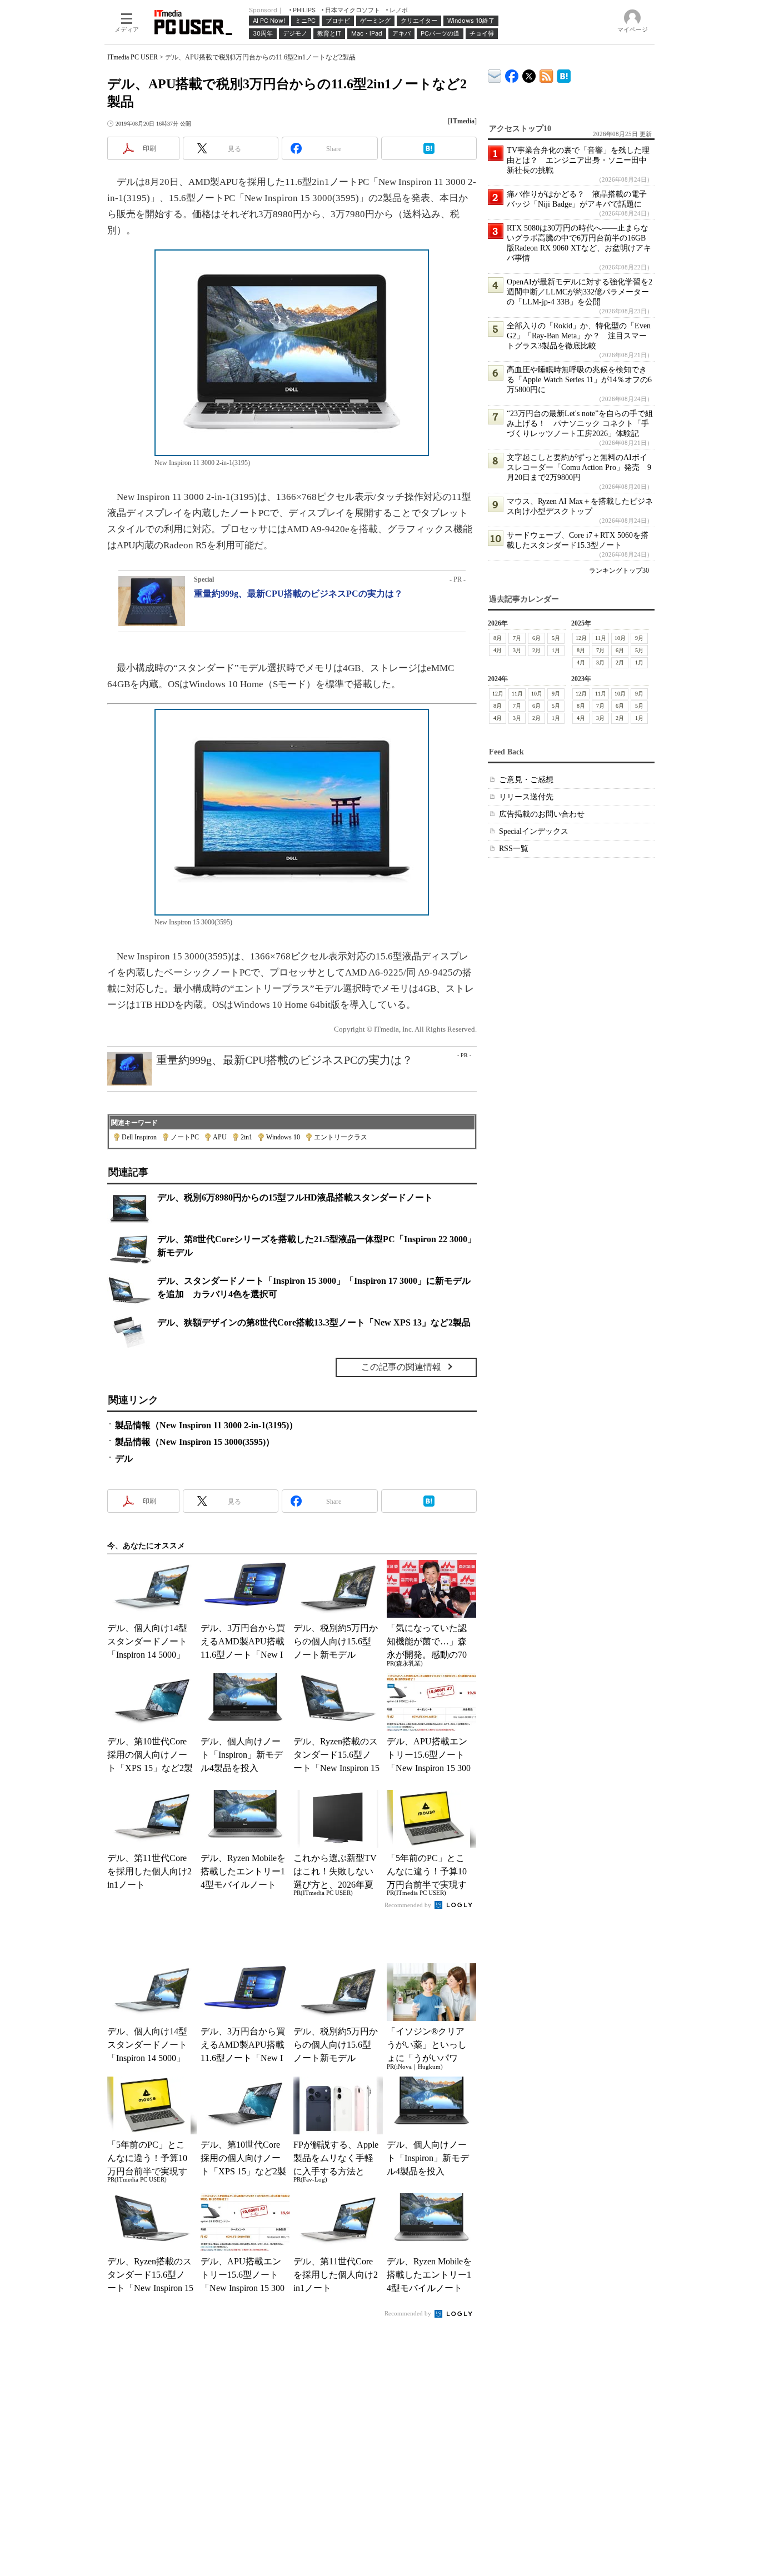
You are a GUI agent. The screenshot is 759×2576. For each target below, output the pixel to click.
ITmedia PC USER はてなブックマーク (564, 74)
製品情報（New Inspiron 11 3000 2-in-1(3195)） (206, 1425)
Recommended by (409, 1905)
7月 (517, 638)
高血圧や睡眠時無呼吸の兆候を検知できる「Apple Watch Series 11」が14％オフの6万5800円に (579, 380)
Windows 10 (283, 1137)
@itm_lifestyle (529, 74)
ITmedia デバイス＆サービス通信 (495, 74)
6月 (536, 638)
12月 (581, 638)
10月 (620, 638)
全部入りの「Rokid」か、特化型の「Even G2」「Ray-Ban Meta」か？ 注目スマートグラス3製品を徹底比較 (579, 336)
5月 (556, 638)
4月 (498, 650)
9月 (639, 638)
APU (220, 1137)
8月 (498, 638)
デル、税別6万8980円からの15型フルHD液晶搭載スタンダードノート (295, 1197)
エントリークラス (341, 1137)
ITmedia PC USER (133, 57)
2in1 (246, 1137)
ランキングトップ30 (619, 571)
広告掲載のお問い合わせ (542, 814)
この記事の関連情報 (401, 1367)
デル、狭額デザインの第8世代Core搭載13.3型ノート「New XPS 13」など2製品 (314, 1322)
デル (124, 1459)
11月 (601, 638)
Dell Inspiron (139, 1137)
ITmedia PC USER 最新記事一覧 (546, 74)
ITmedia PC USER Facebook (512, 74)
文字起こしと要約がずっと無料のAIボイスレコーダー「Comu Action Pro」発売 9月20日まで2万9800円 (579, 467)
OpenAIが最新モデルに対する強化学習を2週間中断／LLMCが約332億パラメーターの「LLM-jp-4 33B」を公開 (580, 292)
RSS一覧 (514, 849)
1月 (556, 650)
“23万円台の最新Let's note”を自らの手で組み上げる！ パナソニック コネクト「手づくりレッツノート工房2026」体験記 (580, 424)
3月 (517, 650)
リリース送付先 (526, 797)
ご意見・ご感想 (526, 780)
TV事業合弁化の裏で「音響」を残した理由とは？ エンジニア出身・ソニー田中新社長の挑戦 (578, 160)
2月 (536, 650)
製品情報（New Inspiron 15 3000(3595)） (195, 1442)
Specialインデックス (534, 831)
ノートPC (185, 1137)
